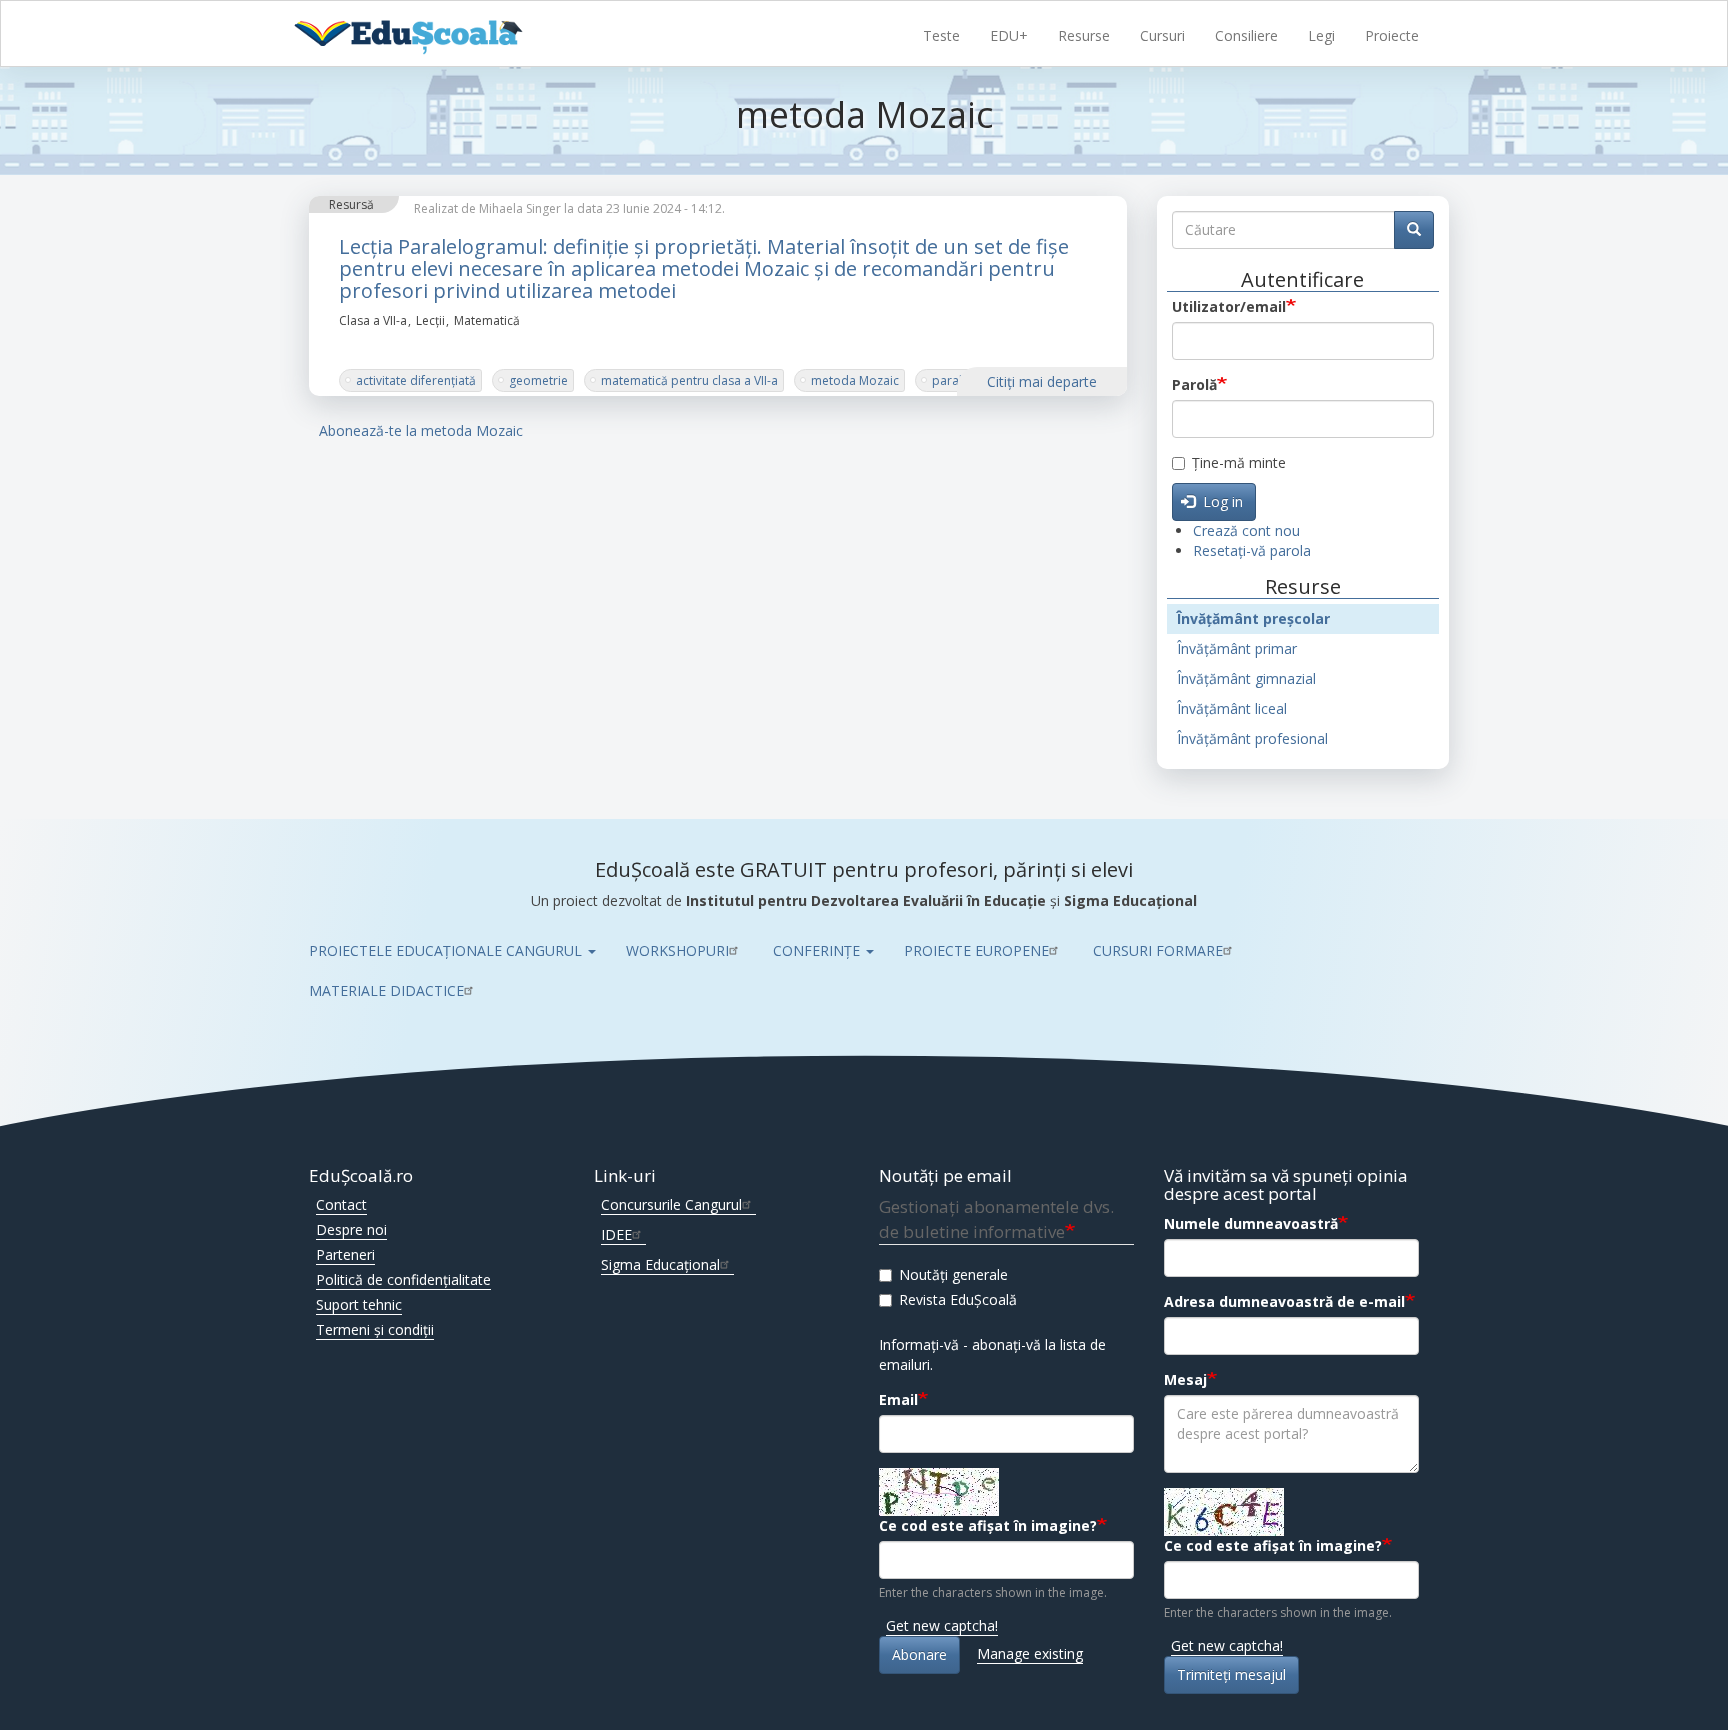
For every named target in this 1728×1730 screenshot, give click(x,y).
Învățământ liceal (1232, 708)
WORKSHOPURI (677, 950)
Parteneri (345, 1254)
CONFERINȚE (818, 950)
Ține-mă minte (1239, 462)
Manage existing (1030, 1653)
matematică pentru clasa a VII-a (689, 380)
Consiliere (1246, 35)
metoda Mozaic (855, 380)
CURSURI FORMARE (1158, 950)
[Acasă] (431, 35)
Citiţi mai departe (1042, 381)
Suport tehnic (359, 1304)
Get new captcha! (942, 1625)
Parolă (1194, 384)
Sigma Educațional (660, 1264)
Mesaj (1185, 1379)
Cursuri (1162, 35)
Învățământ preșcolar (1253, 618)
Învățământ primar (1237, 648)
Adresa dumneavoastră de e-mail (1284, 1301)
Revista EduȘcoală (958, 1299)
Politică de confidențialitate (403, 1279)
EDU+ (1009, 35)
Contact (341, 1204)
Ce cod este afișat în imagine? (988, 1525)
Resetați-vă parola (1252, 550)
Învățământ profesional (1252, 738)
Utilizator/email (1229, 306)
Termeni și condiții (375, 1329)
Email (898, 1399)
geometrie (538, 380)
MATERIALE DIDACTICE (386, 990)
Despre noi (351, 1229)
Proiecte (1392, 35)
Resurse (1084, 35)
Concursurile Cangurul (671, 1204)
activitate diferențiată (416, 380)
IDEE (616, 1234)
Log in (1221, 501)
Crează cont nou (1246, 530)
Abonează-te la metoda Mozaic (421, 430)
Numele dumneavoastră (1251, 1223)
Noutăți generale (953, 1274)
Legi (1321, 35)
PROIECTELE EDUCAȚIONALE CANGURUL (447, 950)
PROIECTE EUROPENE (976, 950)
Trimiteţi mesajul (1231, 1674)
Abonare (919, 1654)
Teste (941, 35)
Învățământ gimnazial (1246, 678)
